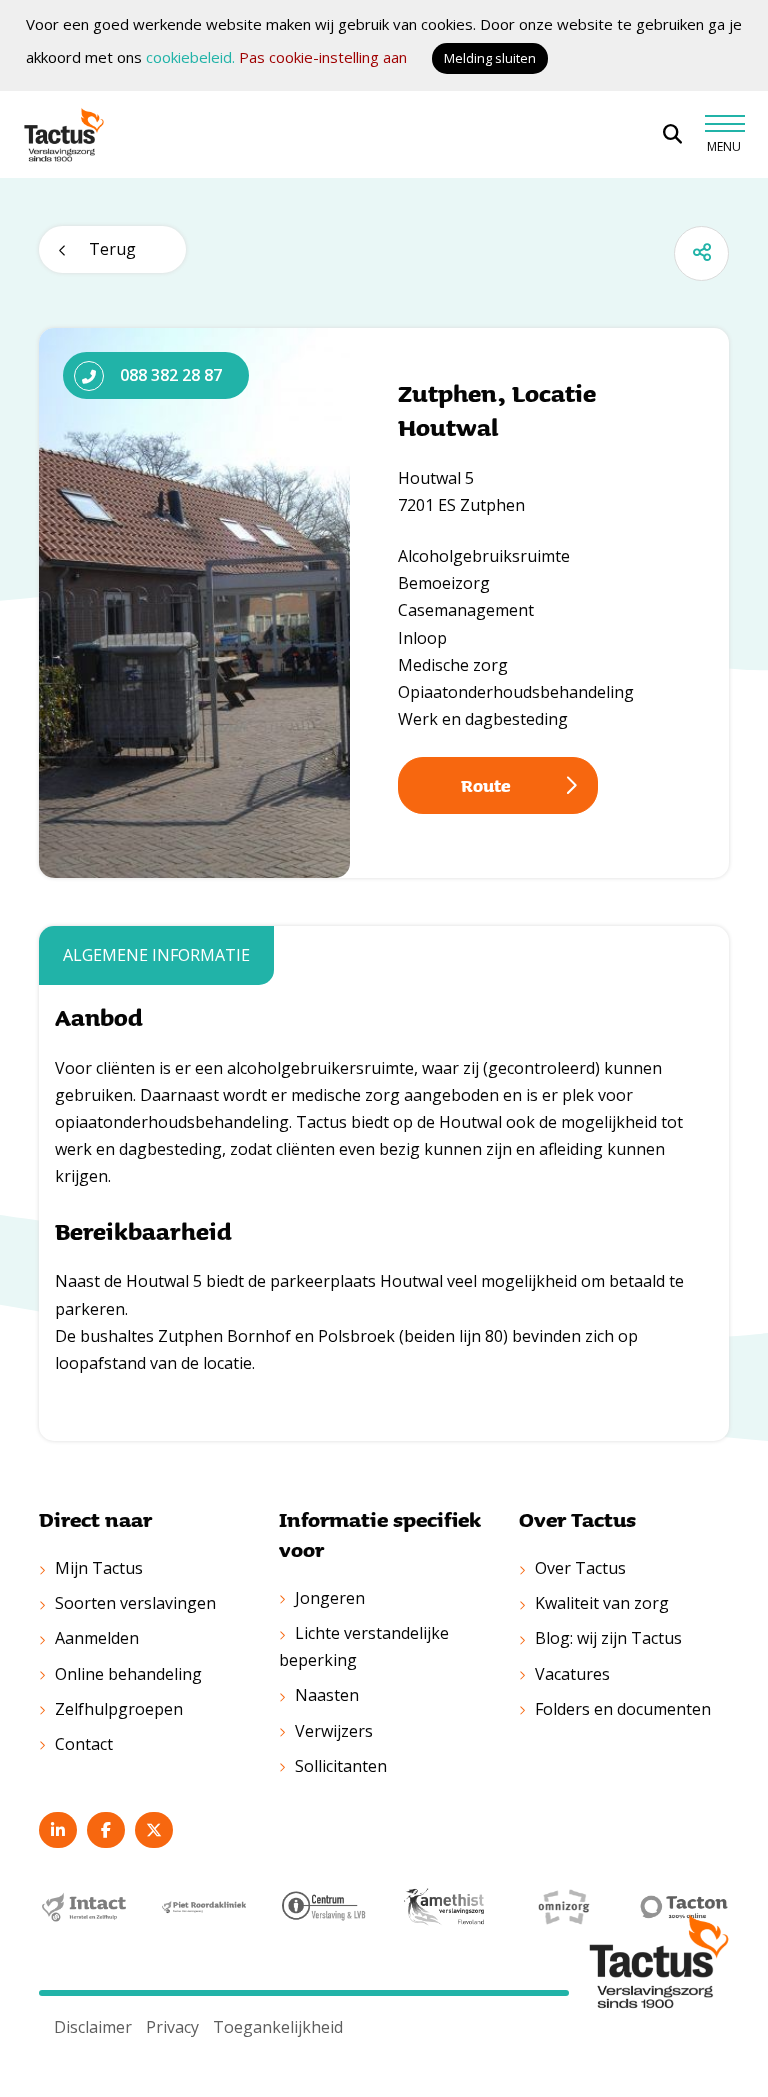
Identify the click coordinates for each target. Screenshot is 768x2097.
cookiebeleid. (190, 57)
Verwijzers (334, 1731)
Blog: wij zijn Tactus (608, 1638)
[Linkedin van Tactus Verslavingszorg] (58, 1830)
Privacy (172, 2027)
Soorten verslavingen (135, 1603)
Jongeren (330, 1598)
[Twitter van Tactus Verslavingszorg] (154, 1830)
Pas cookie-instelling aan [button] (323, 57)
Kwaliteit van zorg (602, 1603)
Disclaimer (93, 2027)
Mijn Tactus (99, 1568)
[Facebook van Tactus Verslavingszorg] (106, 1830)
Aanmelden (97, 1638)
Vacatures (572, 1674)
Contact (84, 1744)
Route (486, 785)
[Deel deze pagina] (701, 253)
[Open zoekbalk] (672, 134)
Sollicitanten (341, 1766)
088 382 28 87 (171, 375)
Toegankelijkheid (278, 2027)
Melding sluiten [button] (490, 58)
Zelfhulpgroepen (119, 1709)
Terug (112, 249)
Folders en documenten (623, 1709)
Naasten (327, 1695)
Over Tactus (580, 1568)
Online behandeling (128, 1674)
